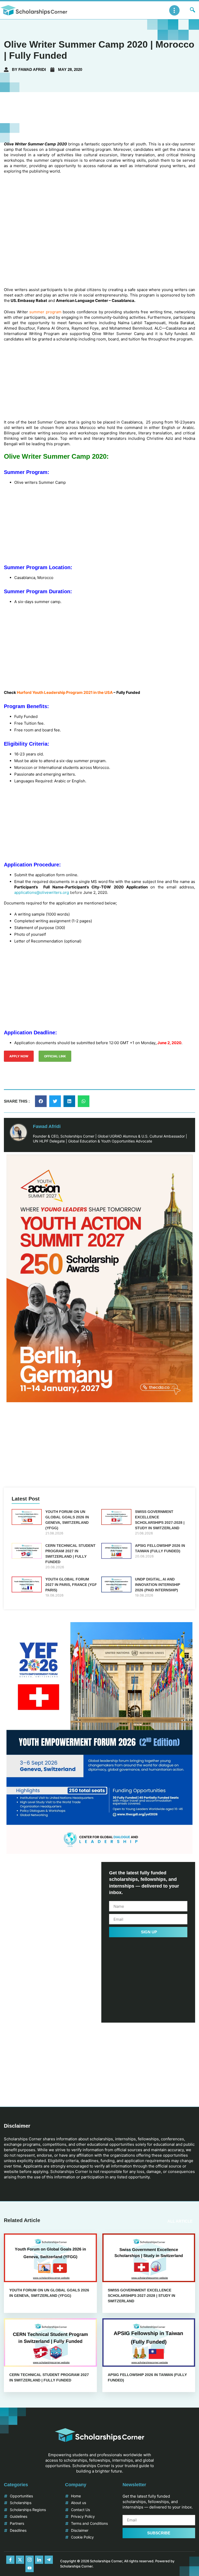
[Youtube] (30, 2568)
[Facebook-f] (10, 2560)
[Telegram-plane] (49, 2560)
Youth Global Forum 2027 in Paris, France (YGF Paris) (71, 1585)
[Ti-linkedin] (39, 2560)
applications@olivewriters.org (42, 892)
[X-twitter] (20, 2560)
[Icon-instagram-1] (30, 2560)
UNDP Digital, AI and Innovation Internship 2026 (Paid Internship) (158, 1585)
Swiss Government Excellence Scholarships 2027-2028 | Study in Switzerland (141, 2295)
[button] (41, 1101)
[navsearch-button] (193, 10)
